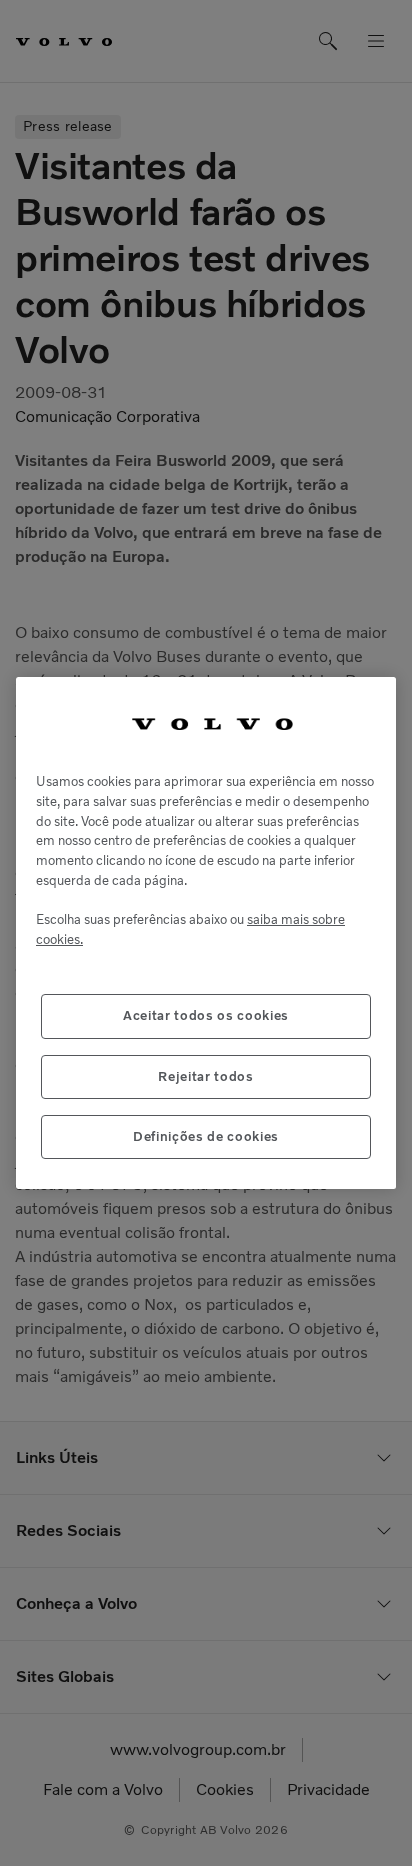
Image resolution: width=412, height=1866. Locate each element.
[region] (206, 933)
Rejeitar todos (205, 1076)
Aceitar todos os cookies (206, 1015)
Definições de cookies (206, 1136)
